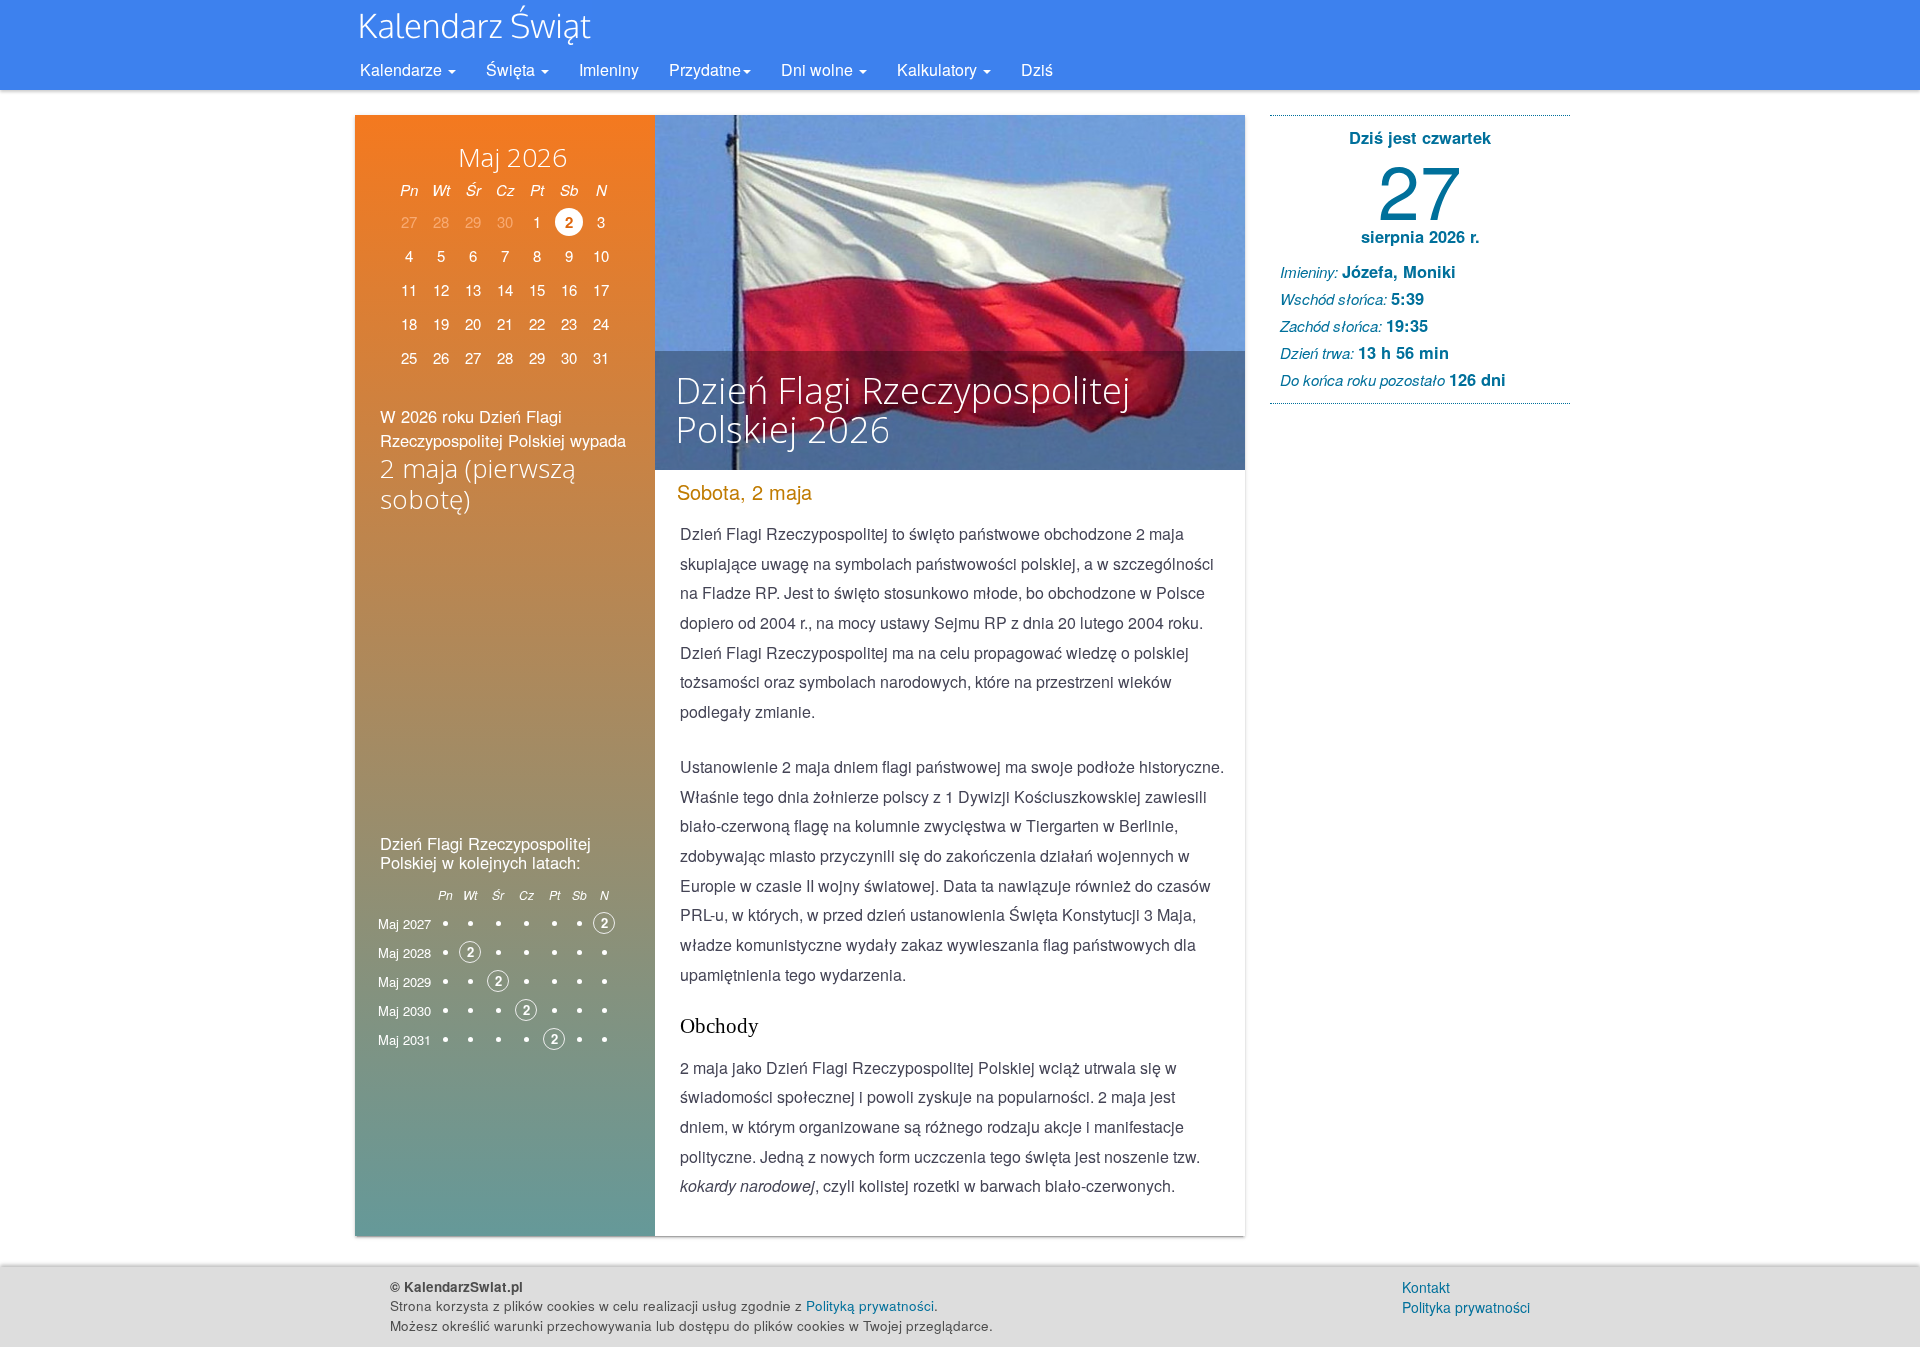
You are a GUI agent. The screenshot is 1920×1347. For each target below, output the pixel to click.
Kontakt (1426, 1287)
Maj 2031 (404, 1039)
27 (1420, 187)
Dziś (1037, 69)
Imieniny (609, 69)
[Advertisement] (505, 680)
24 (601, 323)
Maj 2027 (404, 923)
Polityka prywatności (1466, 1307)
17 (601, 289)
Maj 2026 (512, 157)
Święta (512, 69)
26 (441, 357)
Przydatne (705, 69)
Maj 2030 (404, 1010)
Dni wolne (819, 69)
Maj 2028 (404, 952)
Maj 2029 (404, 981)
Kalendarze (403, 69)
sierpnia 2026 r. (1420, 236)
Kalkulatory (939, 69)
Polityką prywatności (870, 1305)
